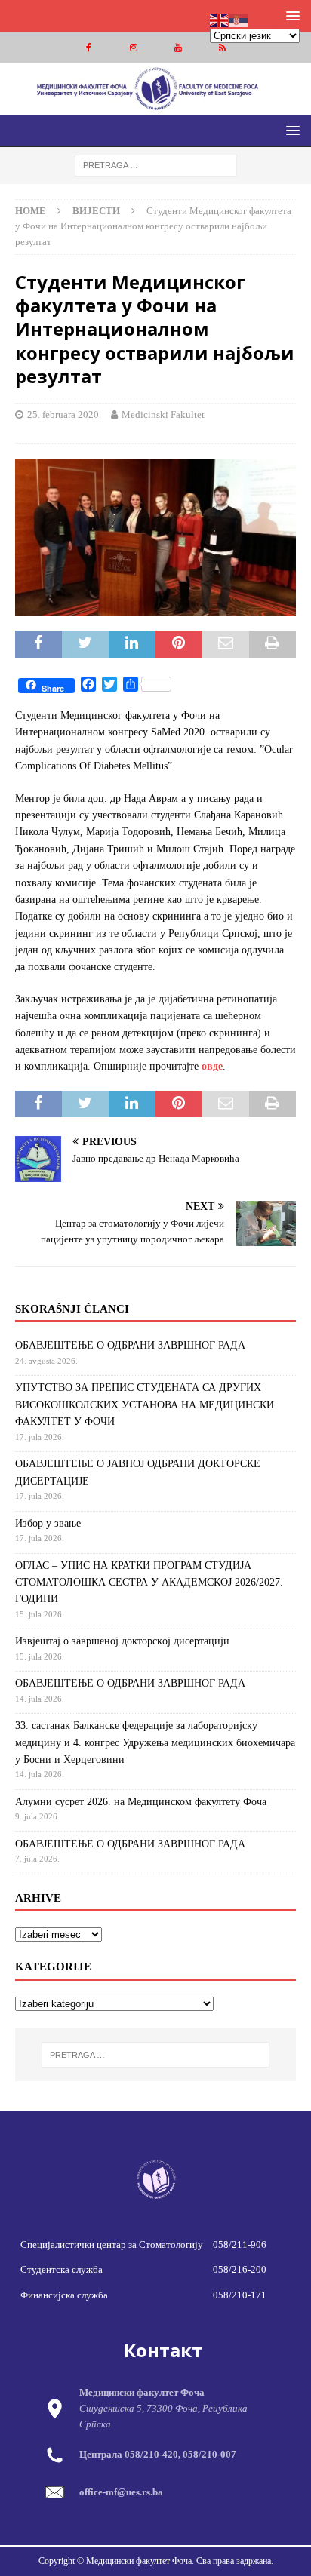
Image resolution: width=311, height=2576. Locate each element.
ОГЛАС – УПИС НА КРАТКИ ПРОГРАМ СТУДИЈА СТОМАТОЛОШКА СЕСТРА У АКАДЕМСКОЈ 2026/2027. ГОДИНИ (149, 1583)
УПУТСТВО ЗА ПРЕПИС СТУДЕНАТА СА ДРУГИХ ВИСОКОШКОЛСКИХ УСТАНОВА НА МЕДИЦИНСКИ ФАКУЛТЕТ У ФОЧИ (145, 1405)
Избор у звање (48, 1523)
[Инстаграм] (133, 48)
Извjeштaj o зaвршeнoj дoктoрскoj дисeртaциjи (122, 1641)
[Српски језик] (239, 19)
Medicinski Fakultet (163, 414)
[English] (220, 19)
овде (212, 1066)
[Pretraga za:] (156, 164)
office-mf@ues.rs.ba (121, 2492)
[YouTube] (178, 48)
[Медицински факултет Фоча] (155, 105)
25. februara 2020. (64, 414)
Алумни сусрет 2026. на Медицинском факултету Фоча (141, 1802)
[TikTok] (222, 48)
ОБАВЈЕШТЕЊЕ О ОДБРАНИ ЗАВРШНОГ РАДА (130, 1345)
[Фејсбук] (89, 48)
